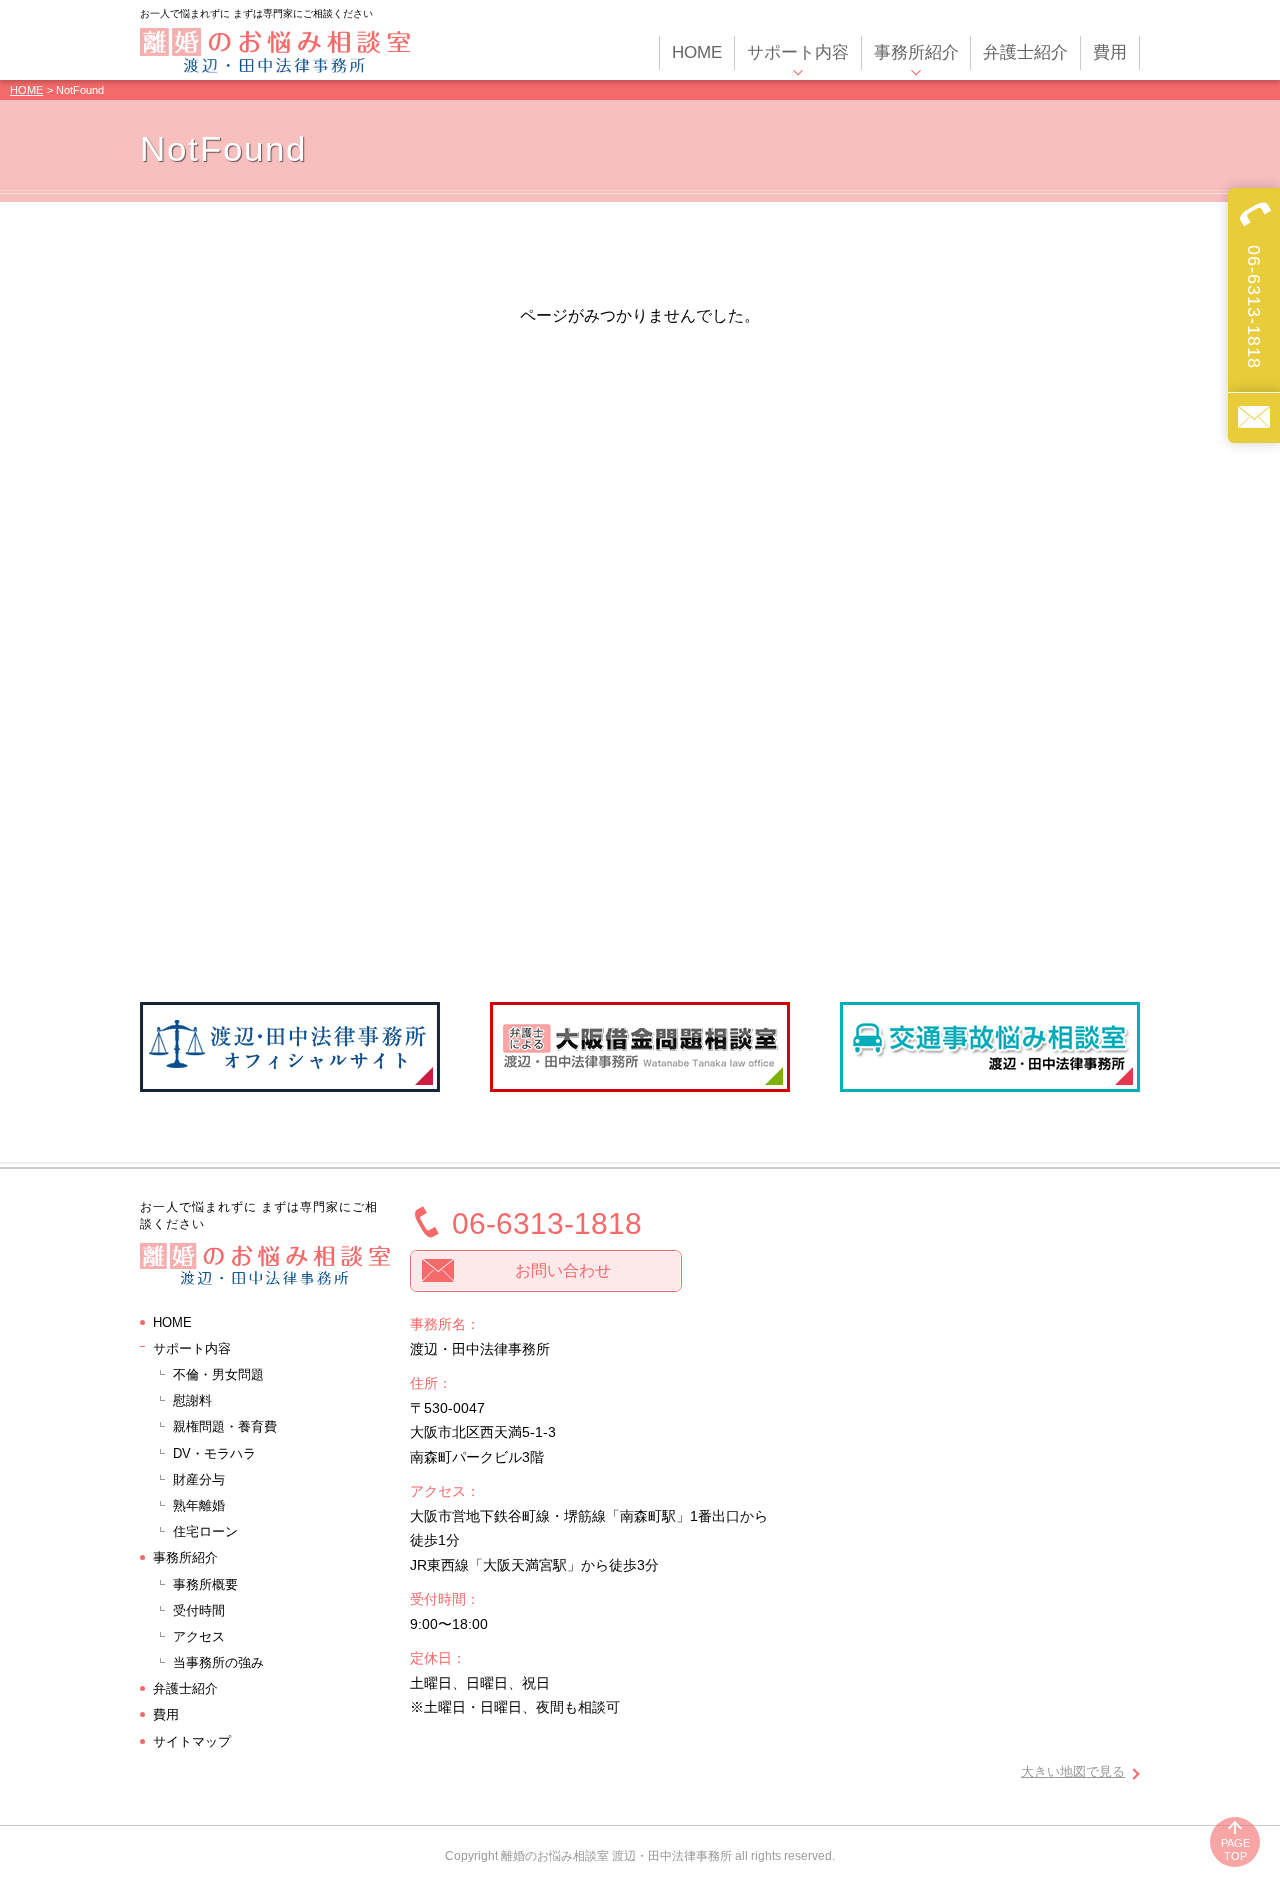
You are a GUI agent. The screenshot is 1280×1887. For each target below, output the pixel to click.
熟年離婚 (199, 1505)
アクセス (199, 1636)
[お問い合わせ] (1254, 417)
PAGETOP (1235, 1849)
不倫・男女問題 (218, 1374)
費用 (166, 1714)
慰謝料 (192, 1400)
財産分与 (199, 1479)
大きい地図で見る (1073, 1771)
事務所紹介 (185, 1557)
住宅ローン (205, 1531)
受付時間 (199, 1610)
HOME (26, 90)
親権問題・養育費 (225, 1426)
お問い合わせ (563, 1270)
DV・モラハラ (214, 1453)
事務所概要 (205, 1584)
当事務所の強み (218, 1662)
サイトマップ (192, 1741)
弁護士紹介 (185, 1688)
